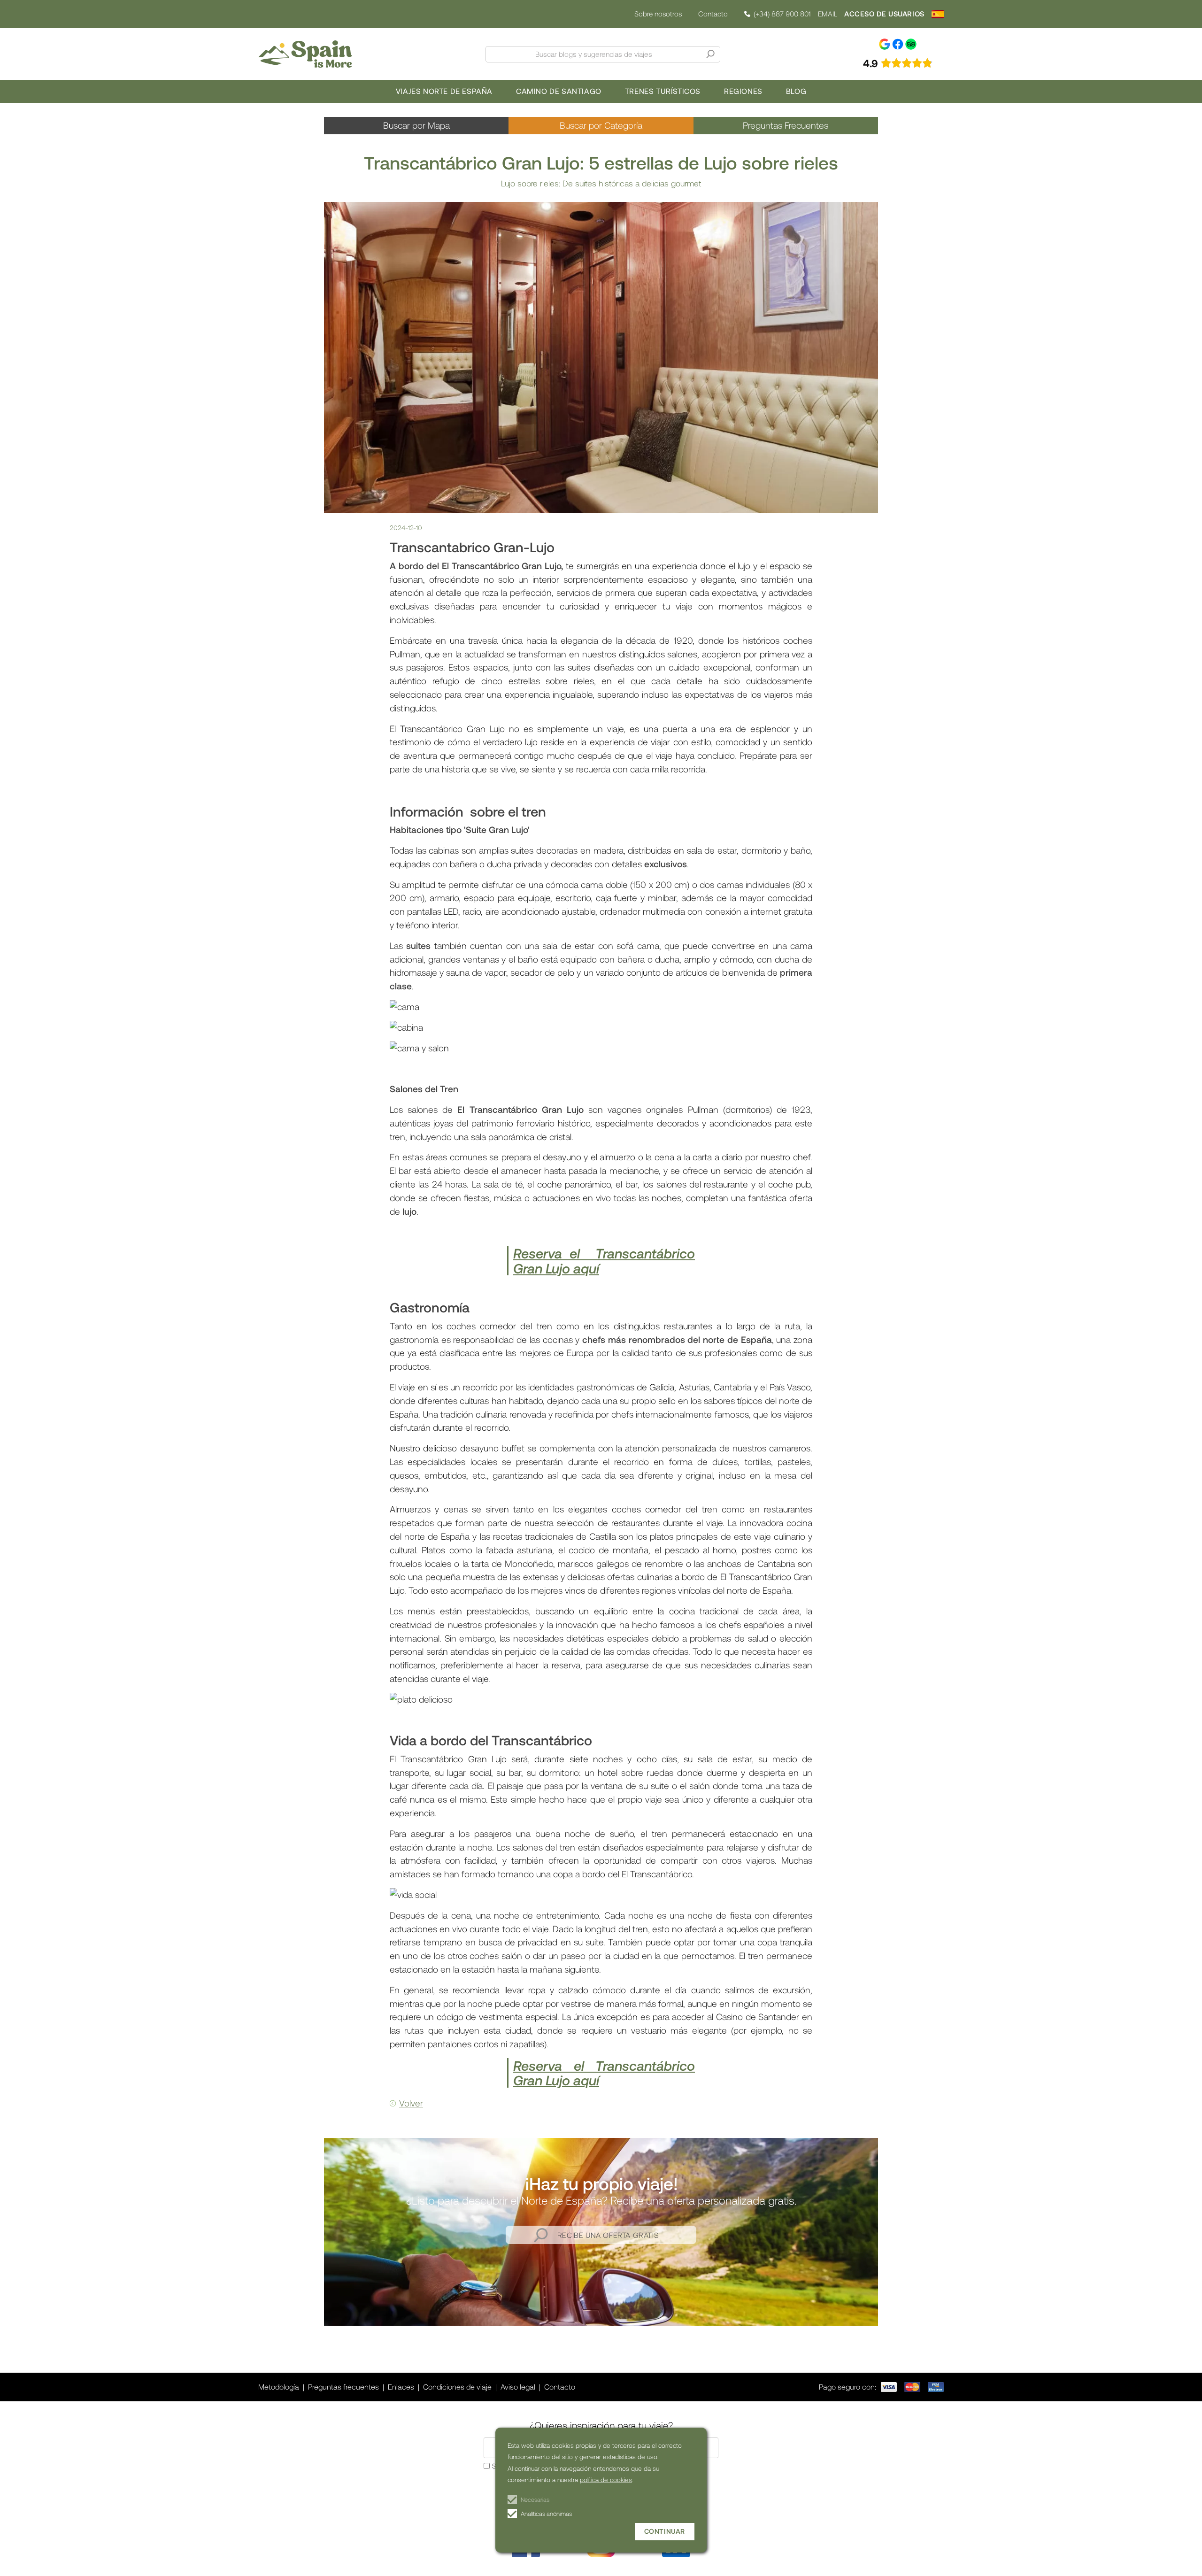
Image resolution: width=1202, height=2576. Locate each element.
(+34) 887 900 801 (782, 14)
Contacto (713, 14)
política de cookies (606, 2480)
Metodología (279, 2387)
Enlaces (401, 2387)
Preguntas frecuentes (343, 2387)
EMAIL (828, 14)
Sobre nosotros (658, 14)
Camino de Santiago (559, 91)
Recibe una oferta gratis (608, 2235)
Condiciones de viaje (457, 2387)
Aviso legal (518, 2387)
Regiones (743, 91)
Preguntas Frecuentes (786, 125)
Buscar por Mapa (416, 125)
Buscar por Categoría (601, 125)
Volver (411, 2103)
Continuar (665, 2531)
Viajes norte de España (444, 91)
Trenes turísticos (663, 91)
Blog (796, 91)
